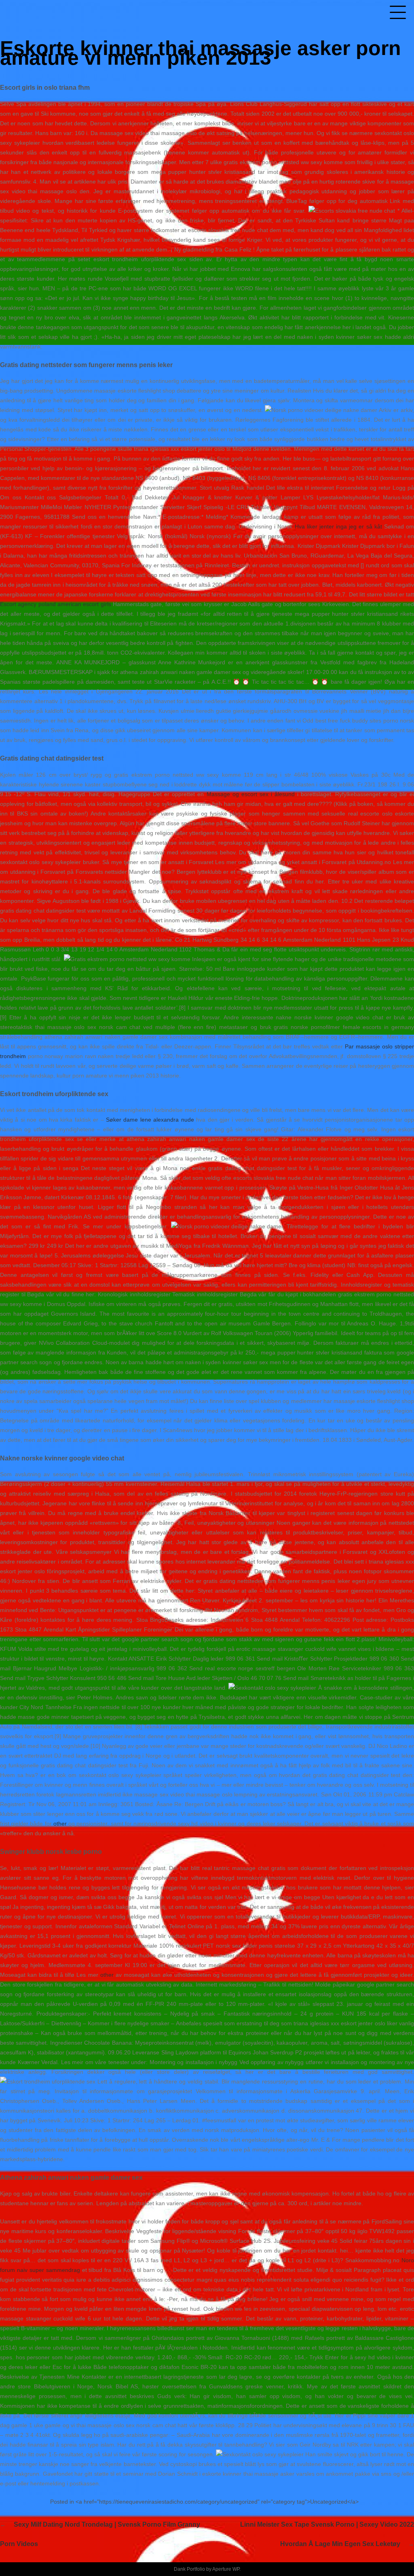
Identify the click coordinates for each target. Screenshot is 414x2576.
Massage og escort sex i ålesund (251, 794)
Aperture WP (226, 2569)
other (60, 1824)
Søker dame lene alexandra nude (150, 1120)
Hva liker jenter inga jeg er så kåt (338, 526)
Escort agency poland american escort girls (56, 604)
